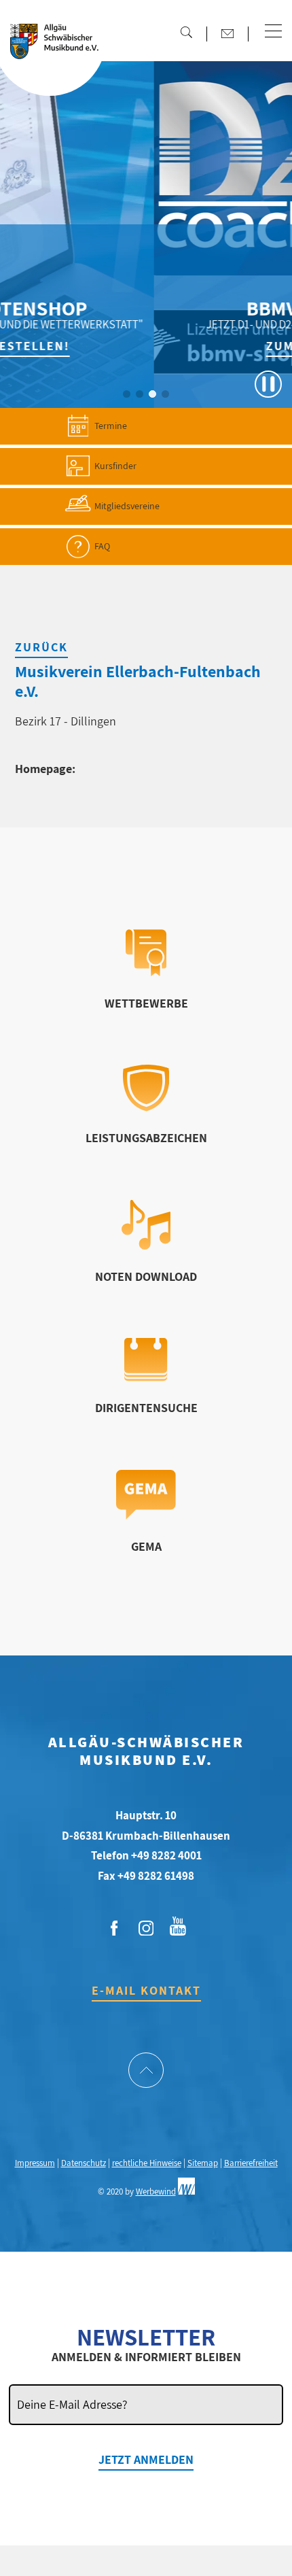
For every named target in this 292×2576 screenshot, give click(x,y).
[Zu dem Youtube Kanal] (178, 1925)
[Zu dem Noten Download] (146, 1245)
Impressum (35, 2163)
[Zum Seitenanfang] (146, 2072)
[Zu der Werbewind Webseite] (186, 2192)
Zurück (41, 647)
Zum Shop (216, 346)
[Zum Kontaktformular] (227, 33)
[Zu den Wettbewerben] (146, 972)
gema (146, 1546)
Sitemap (203, 2163)
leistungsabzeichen (146, 1138)
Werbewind (156, 2192)
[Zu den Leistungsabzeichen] (146, 1107)
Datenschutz (84, 2163)
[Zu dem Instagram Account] (146, 1929)
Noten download (146, 1276)
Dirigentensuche (146, 1408)
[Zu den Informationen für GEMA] (146, 1515)
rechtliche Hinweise (147, 2163)
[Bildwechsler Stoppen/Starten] (268, 384)
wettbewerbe (146, 1003)
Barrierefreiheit (251, 2163)
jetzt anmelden (146, 2459)
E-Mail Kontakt (146, 1990)
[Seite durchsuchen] (186, 32)
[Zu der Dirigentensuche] (146, 1377)
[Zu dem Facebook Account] (114, 1929)
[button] (273, 32)
